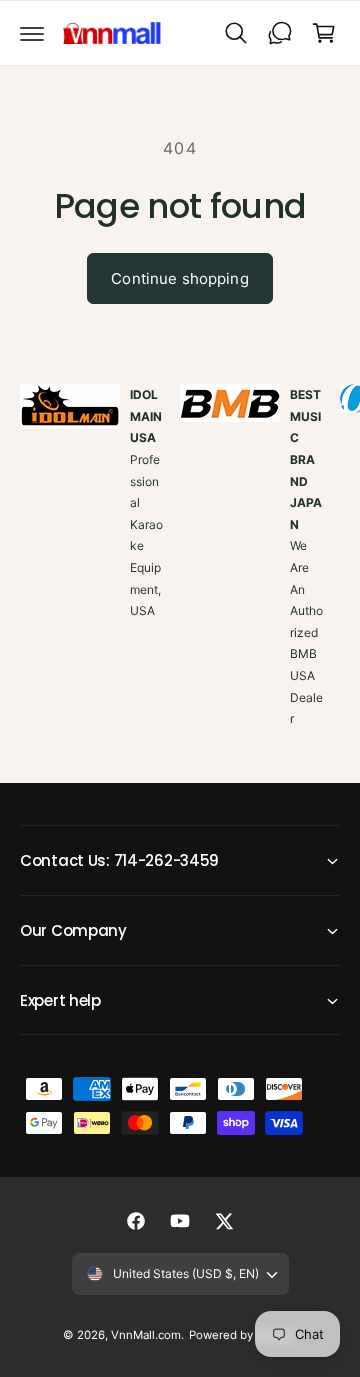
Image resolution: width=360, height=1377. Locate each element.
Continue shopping (180, 278)
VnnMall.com (146, 1335)
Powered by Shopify (243, 1335)
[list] (180, 578)
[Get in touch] (280, 33)
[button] (32, 33)
